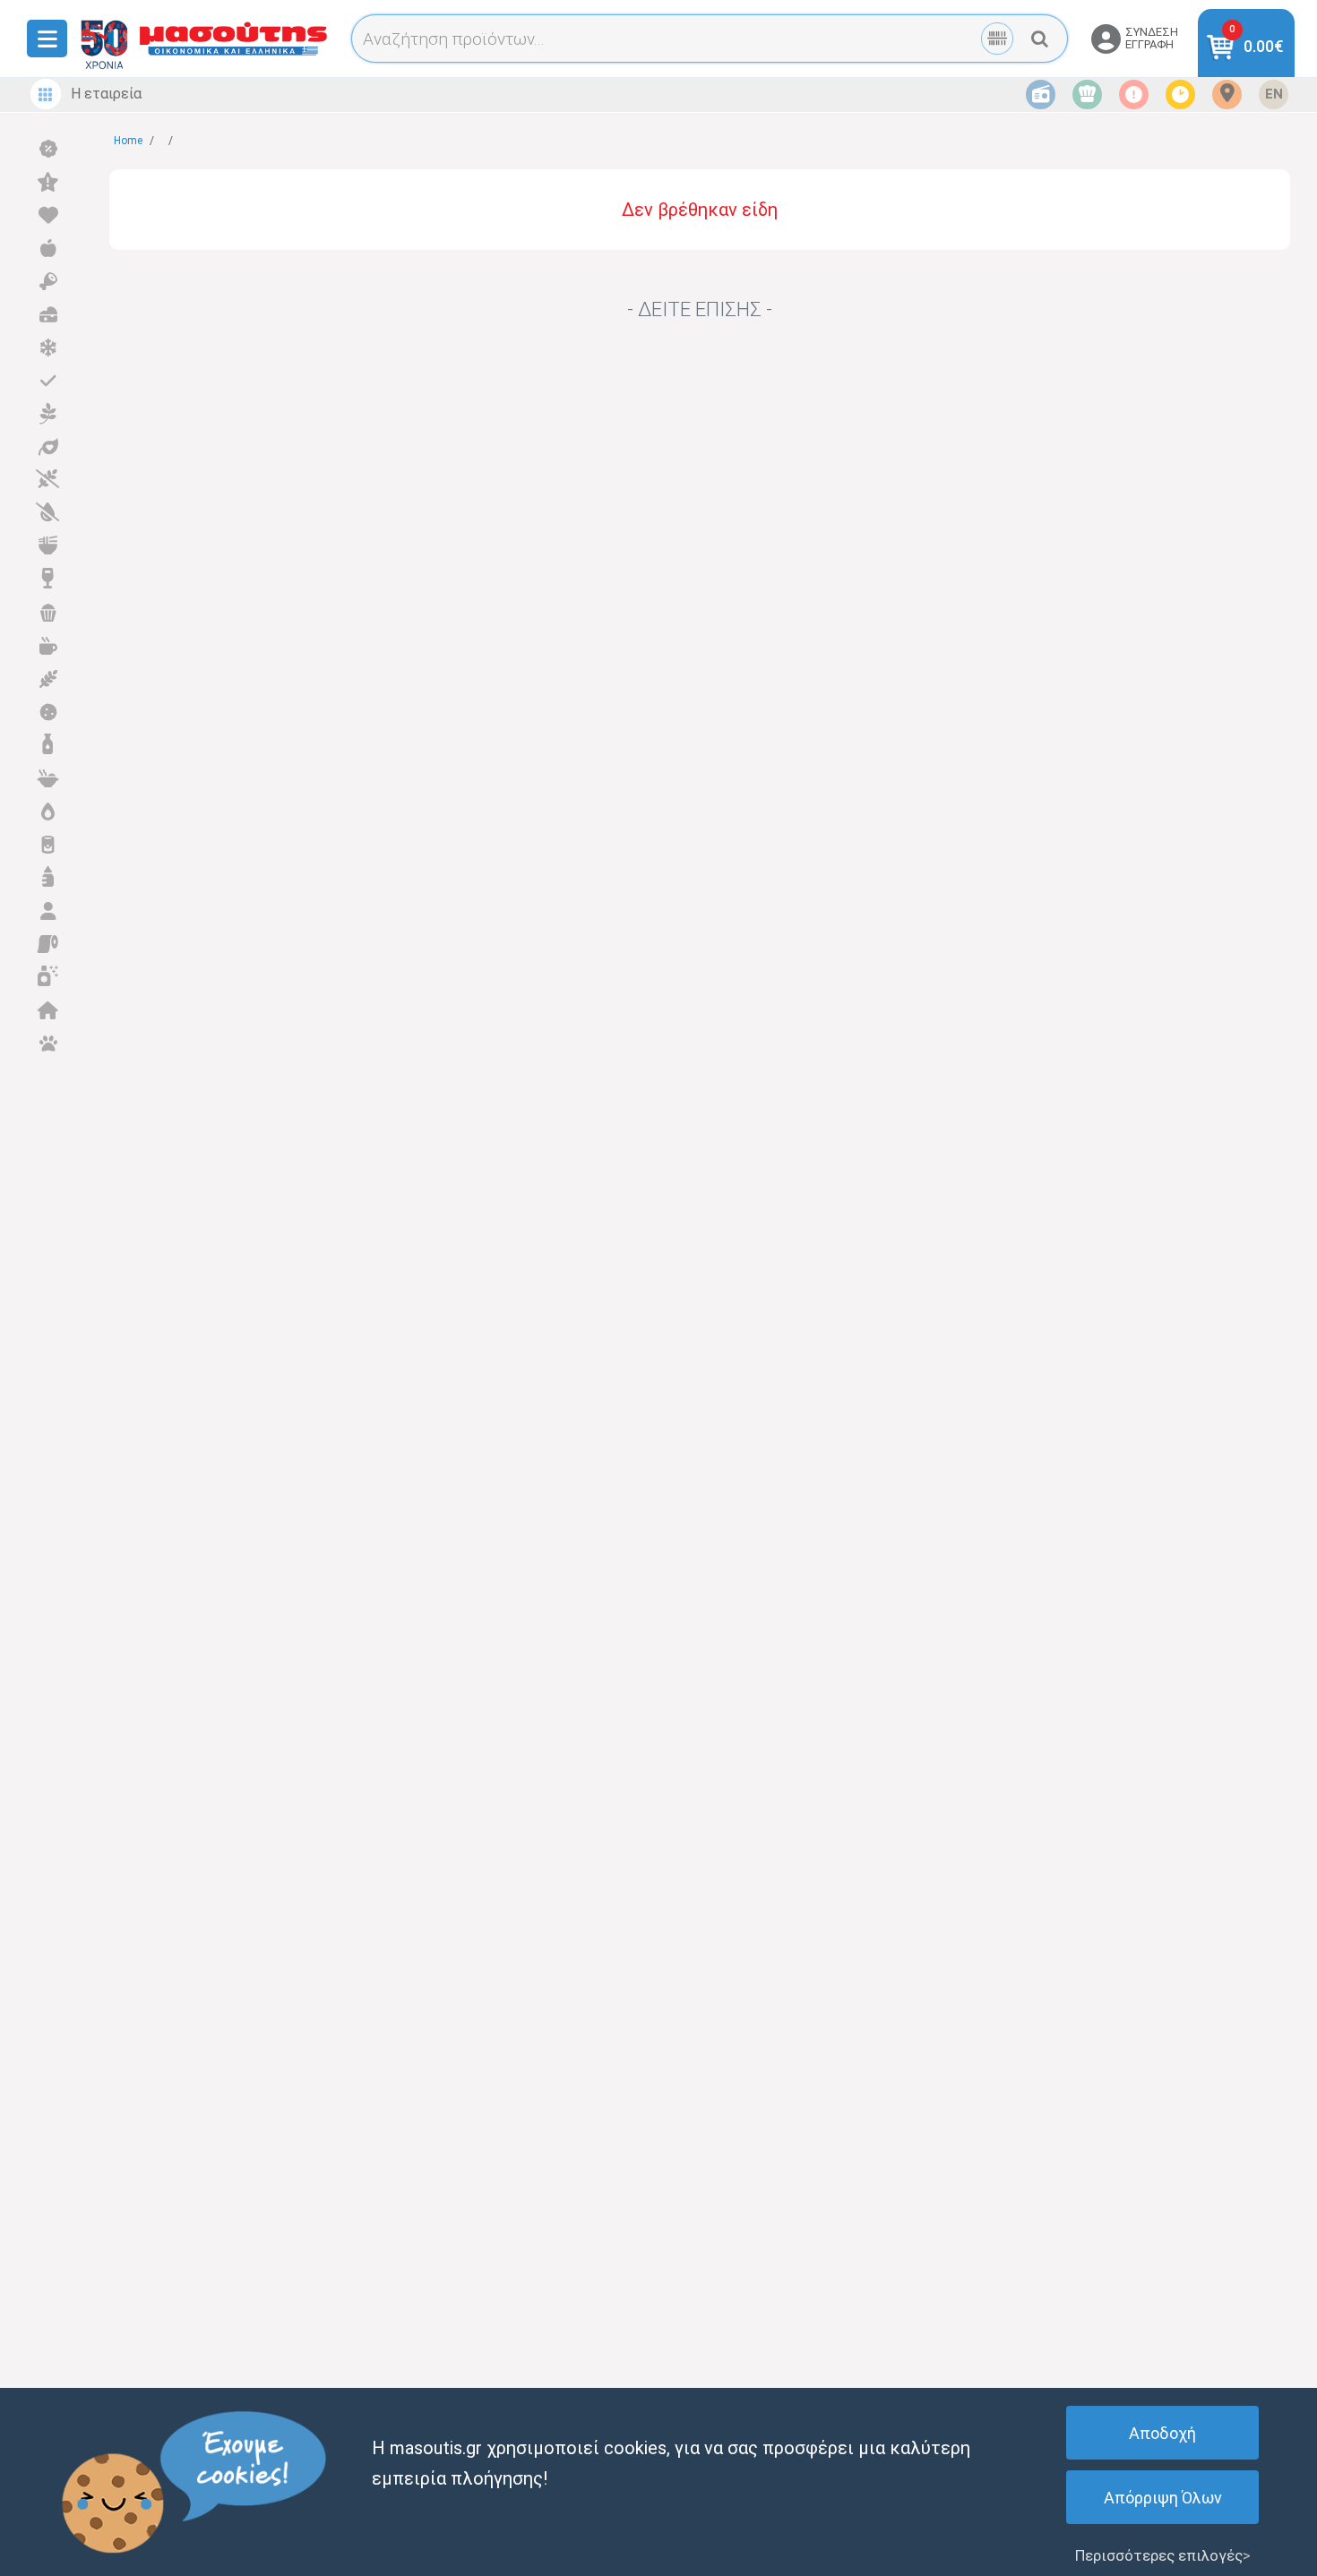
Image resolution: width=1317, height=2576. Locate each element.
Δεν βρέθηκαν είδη (700, 210)
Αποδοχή (1162, 2433)
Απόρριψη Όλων (1163, 2498)
